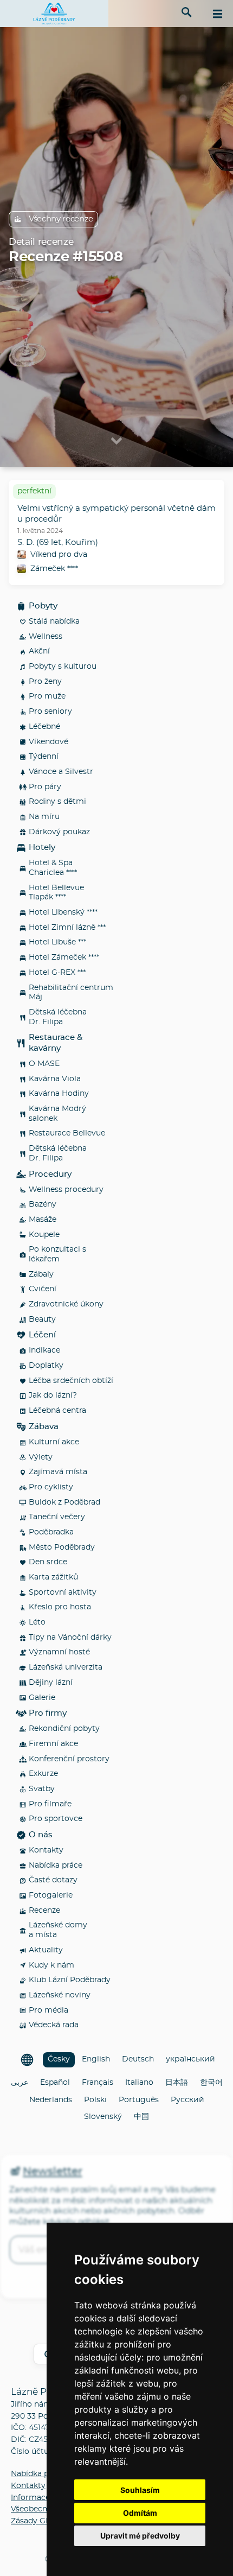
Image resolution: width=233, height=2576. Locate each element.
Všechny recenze (61, 219)
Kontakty (28, 2486)
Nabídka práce (38, 2474)
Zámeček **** (54, 569)
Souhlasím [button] (140, 2490)
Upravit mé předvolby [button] (140, 2536)
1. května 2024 (40, 531)
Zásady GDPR (37, 2521)
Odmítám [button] (140, 2513)
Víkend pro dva (59, 555)
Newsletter (52, 2172)
